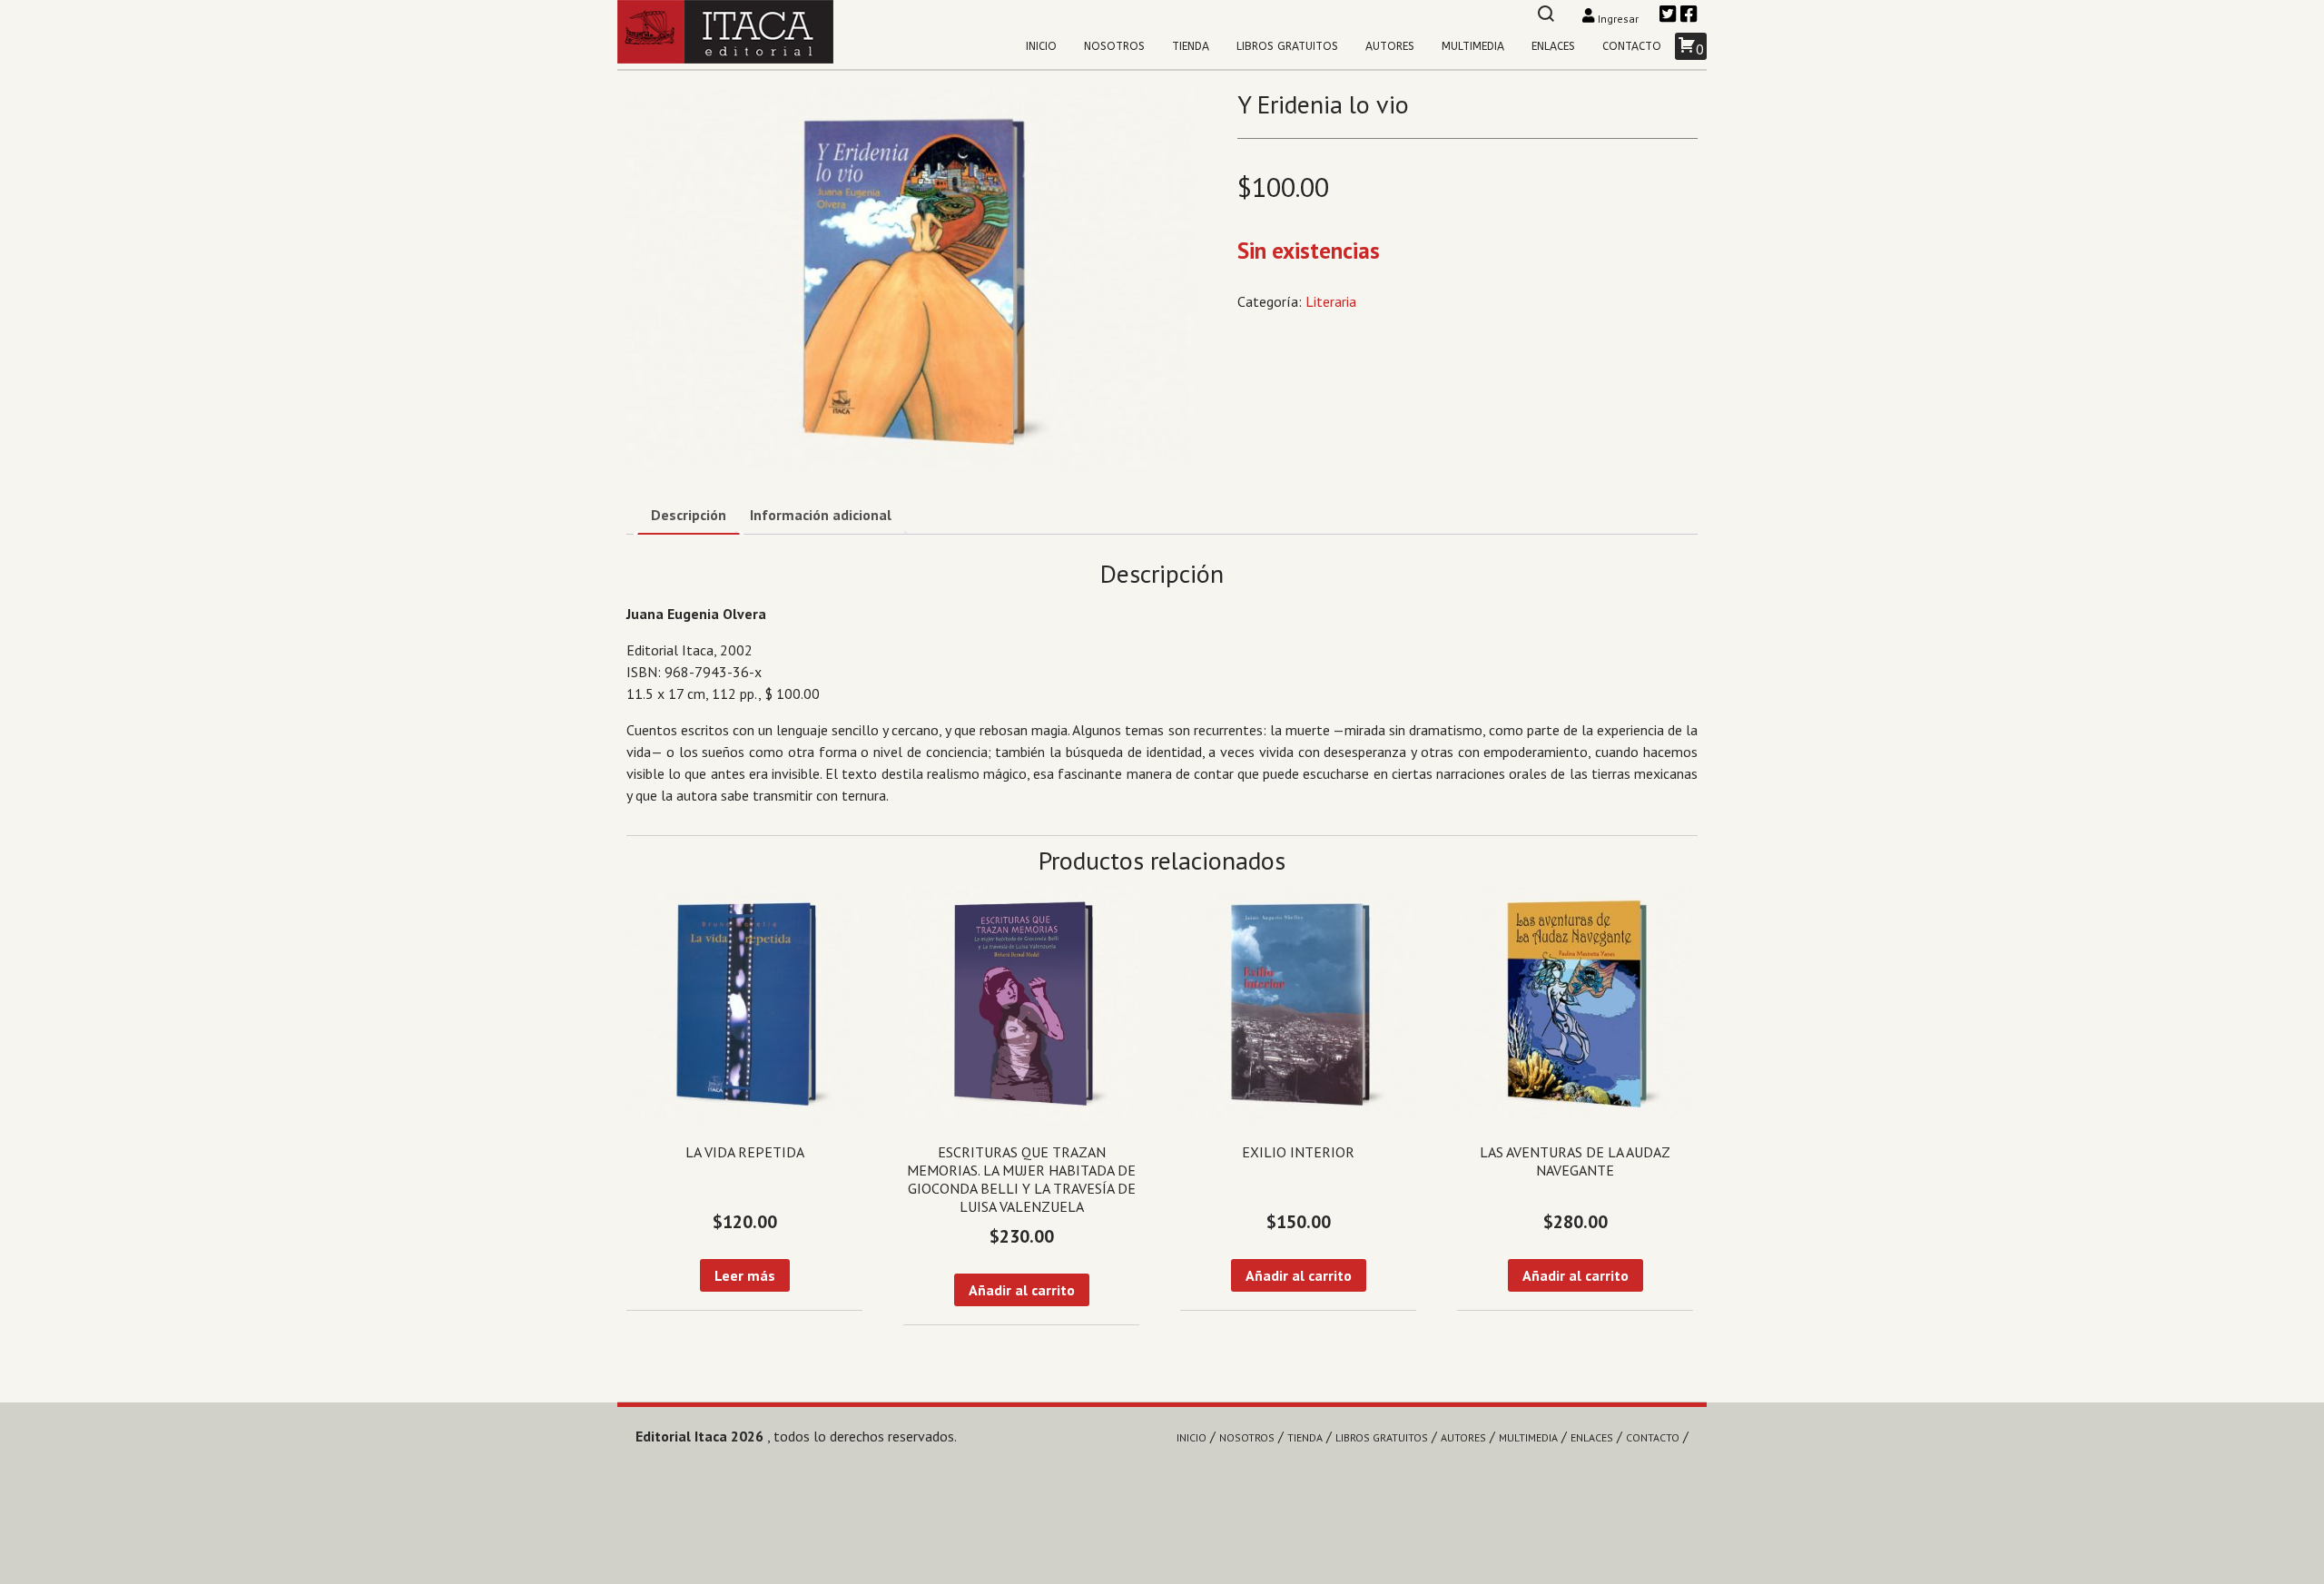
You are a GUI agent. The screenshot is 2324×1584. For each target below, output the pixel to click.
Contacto (1632, 46)
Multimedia (1473, 46)
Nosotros (1114, 46)
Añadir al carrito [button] (1022, 1290)
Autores (1390, 46)
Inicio (1041, 46)
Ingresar (1618, 19)
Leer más (745, 1275)
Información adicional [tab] (821, 515)
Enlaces (1553, 46)
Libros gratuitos (1287, 46)
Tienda (1191, 46)
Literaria (1331, 301)
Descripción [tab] (689, 515)
